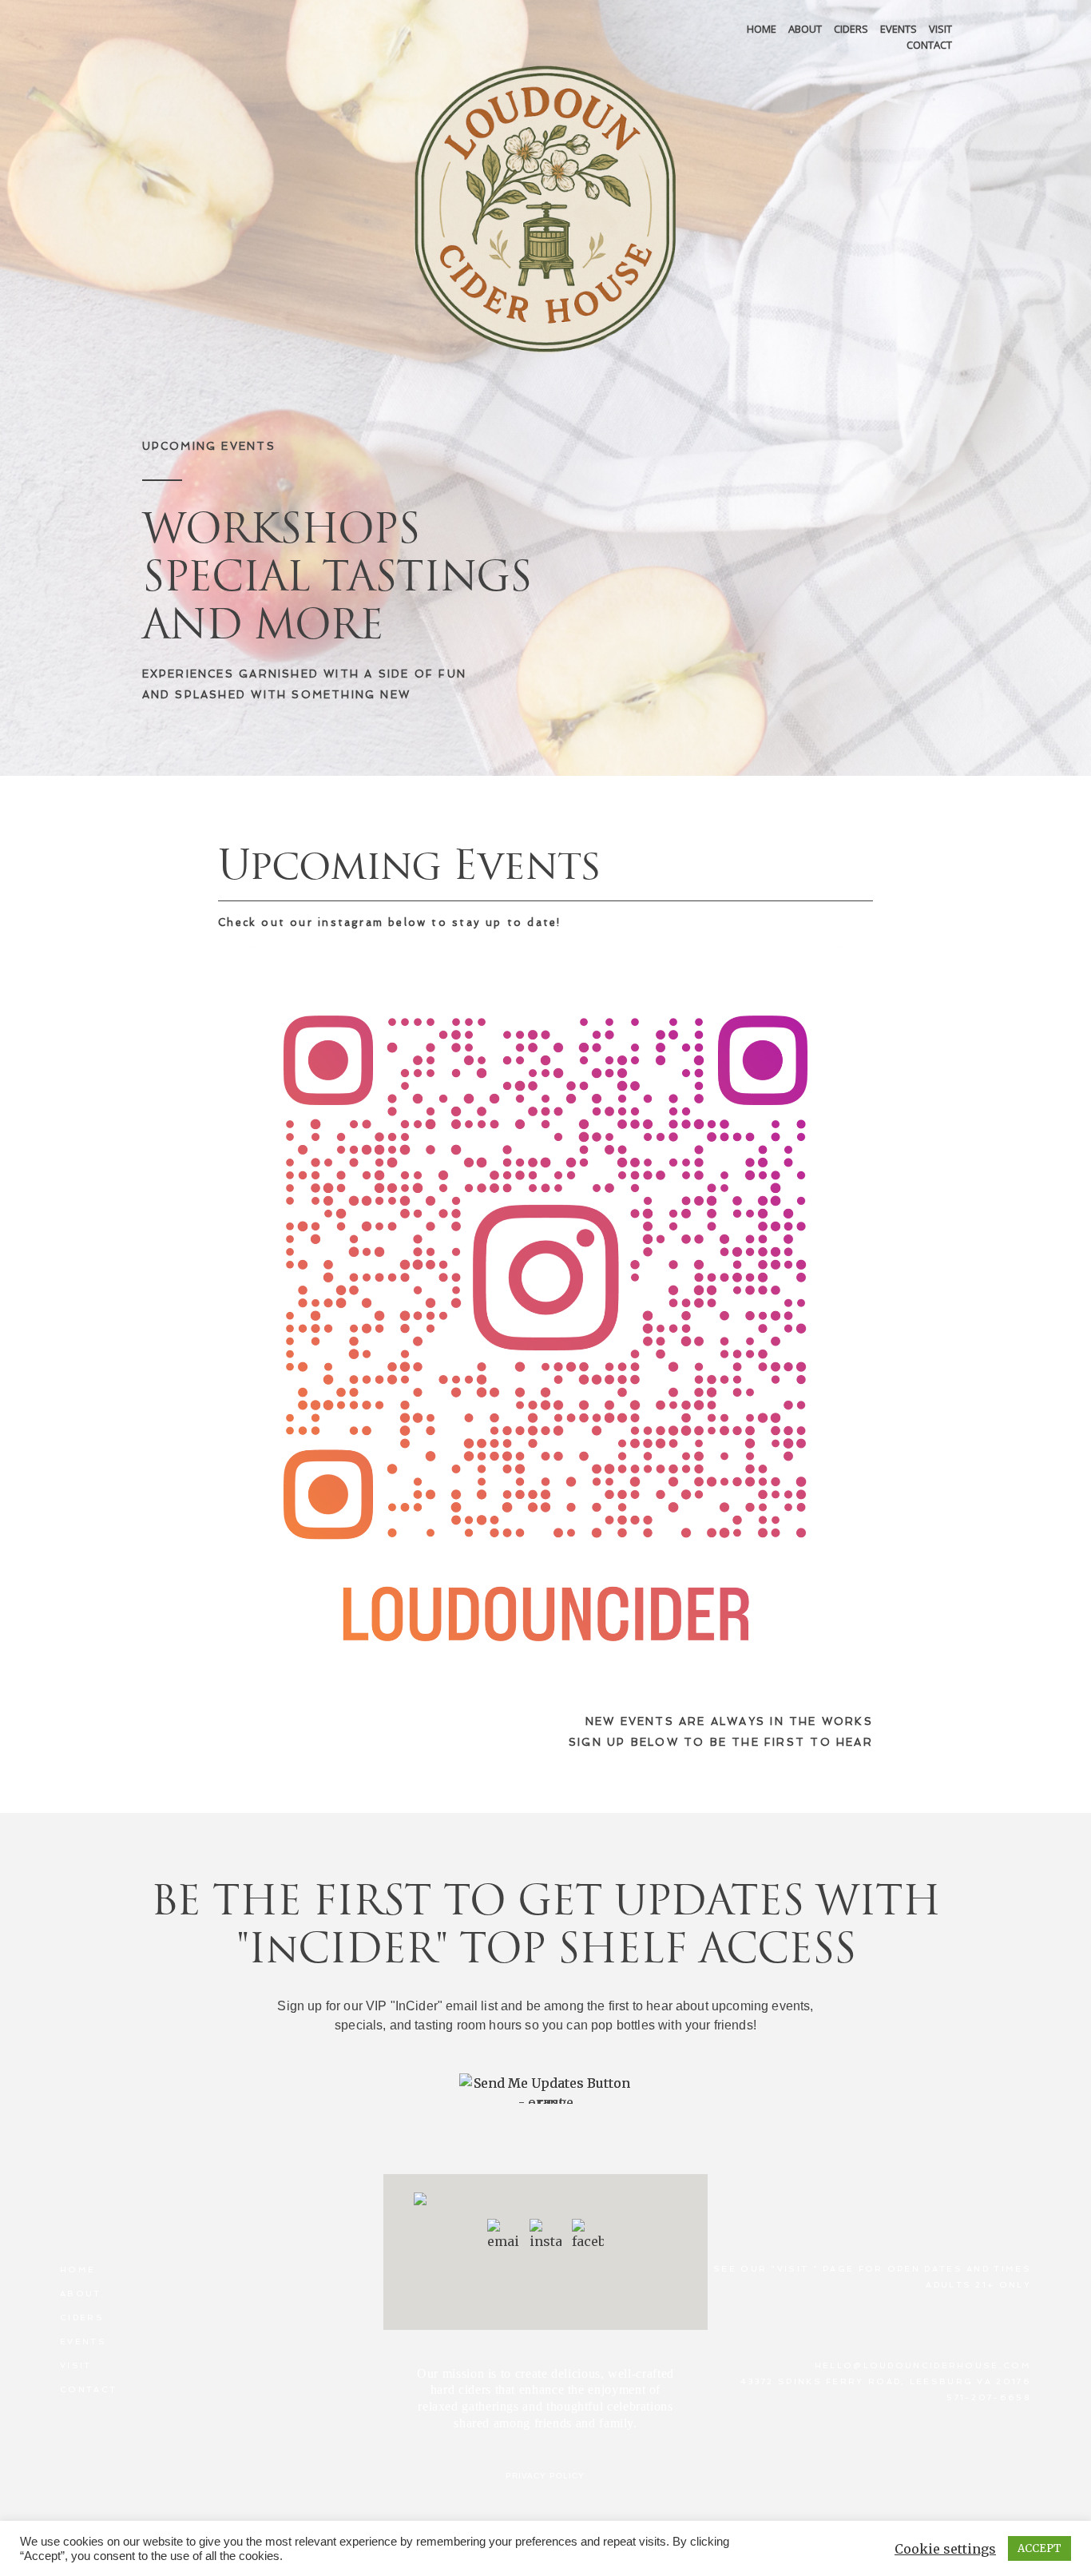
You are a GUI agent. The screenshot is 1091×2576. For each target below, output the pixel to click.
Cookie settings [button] (945, 2549)
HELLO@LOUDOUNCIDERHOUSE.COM (923, 2365)
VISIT (940, 29)
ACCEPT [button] (1039, 2548)
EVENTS (899, 29)
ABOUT (805, 29)
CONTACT (929, 45)
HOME (762, 29)
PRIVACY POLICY (545, 2476)
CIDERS (851, 29)
